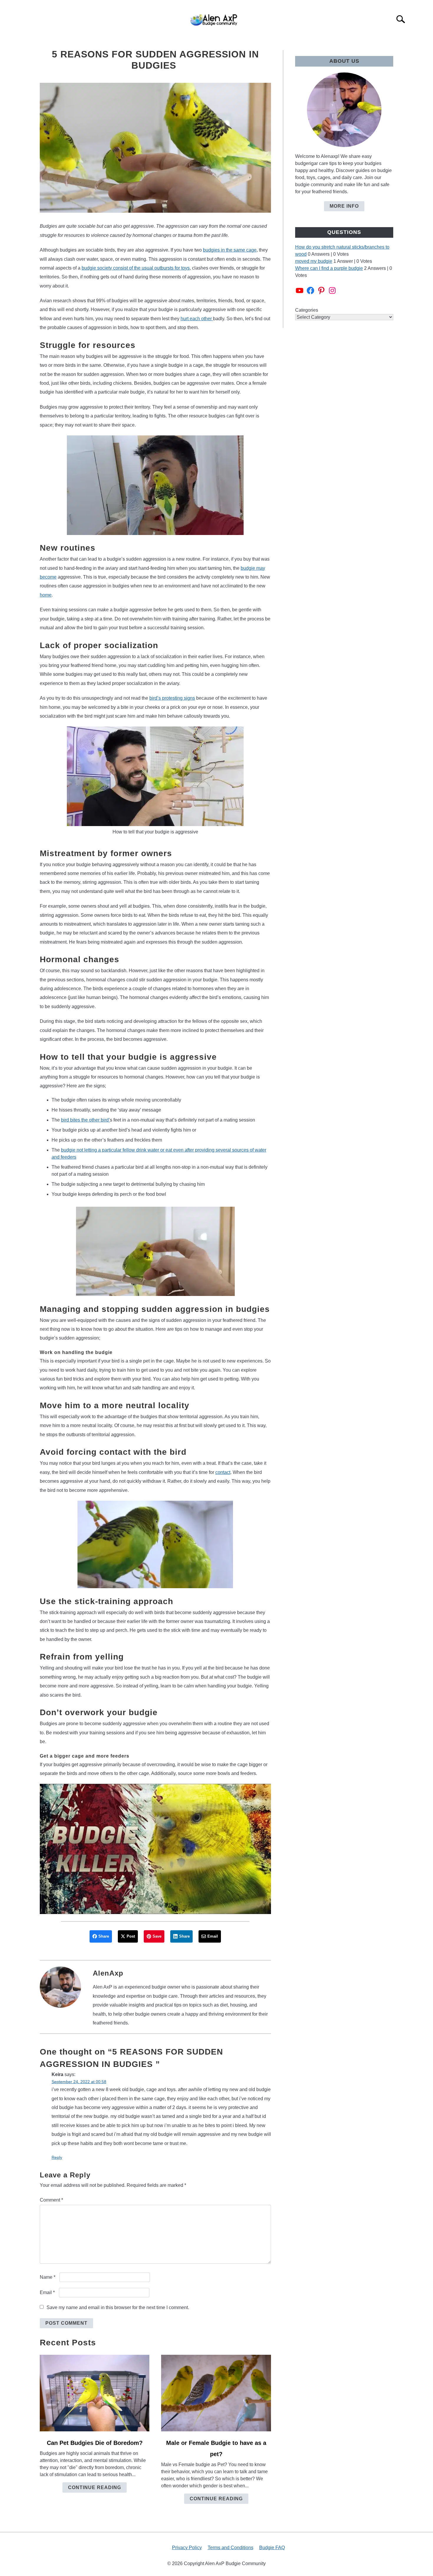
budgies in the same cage (230, 250)
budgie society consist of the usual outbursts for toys (136, 268)
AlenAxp (108, 1973)
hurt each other (197, 319)
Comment (51, 2200)
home (46, 595)
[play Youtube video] (155, 1849)
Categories (307, 310)
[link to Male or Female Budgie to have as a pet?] (216, 2393)
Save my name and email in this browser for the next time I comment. (118, 2307)
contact (223, 1472)
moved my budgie (314, 261)
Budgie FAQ (272, 2548)
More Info (344, 206)
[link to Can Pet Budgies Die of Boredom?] (95, 2393)
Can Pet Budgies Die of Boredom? (95, 2443)
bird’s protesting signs (172, 698)
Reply (57, 2157)
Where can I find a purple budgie (329, 268)
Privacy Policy (187, 2548)
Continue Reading (95, 2487)
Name (48, 2277)
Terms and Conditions (230, 2548)
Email (47, 2292)
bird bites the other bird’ (85, 1120)
